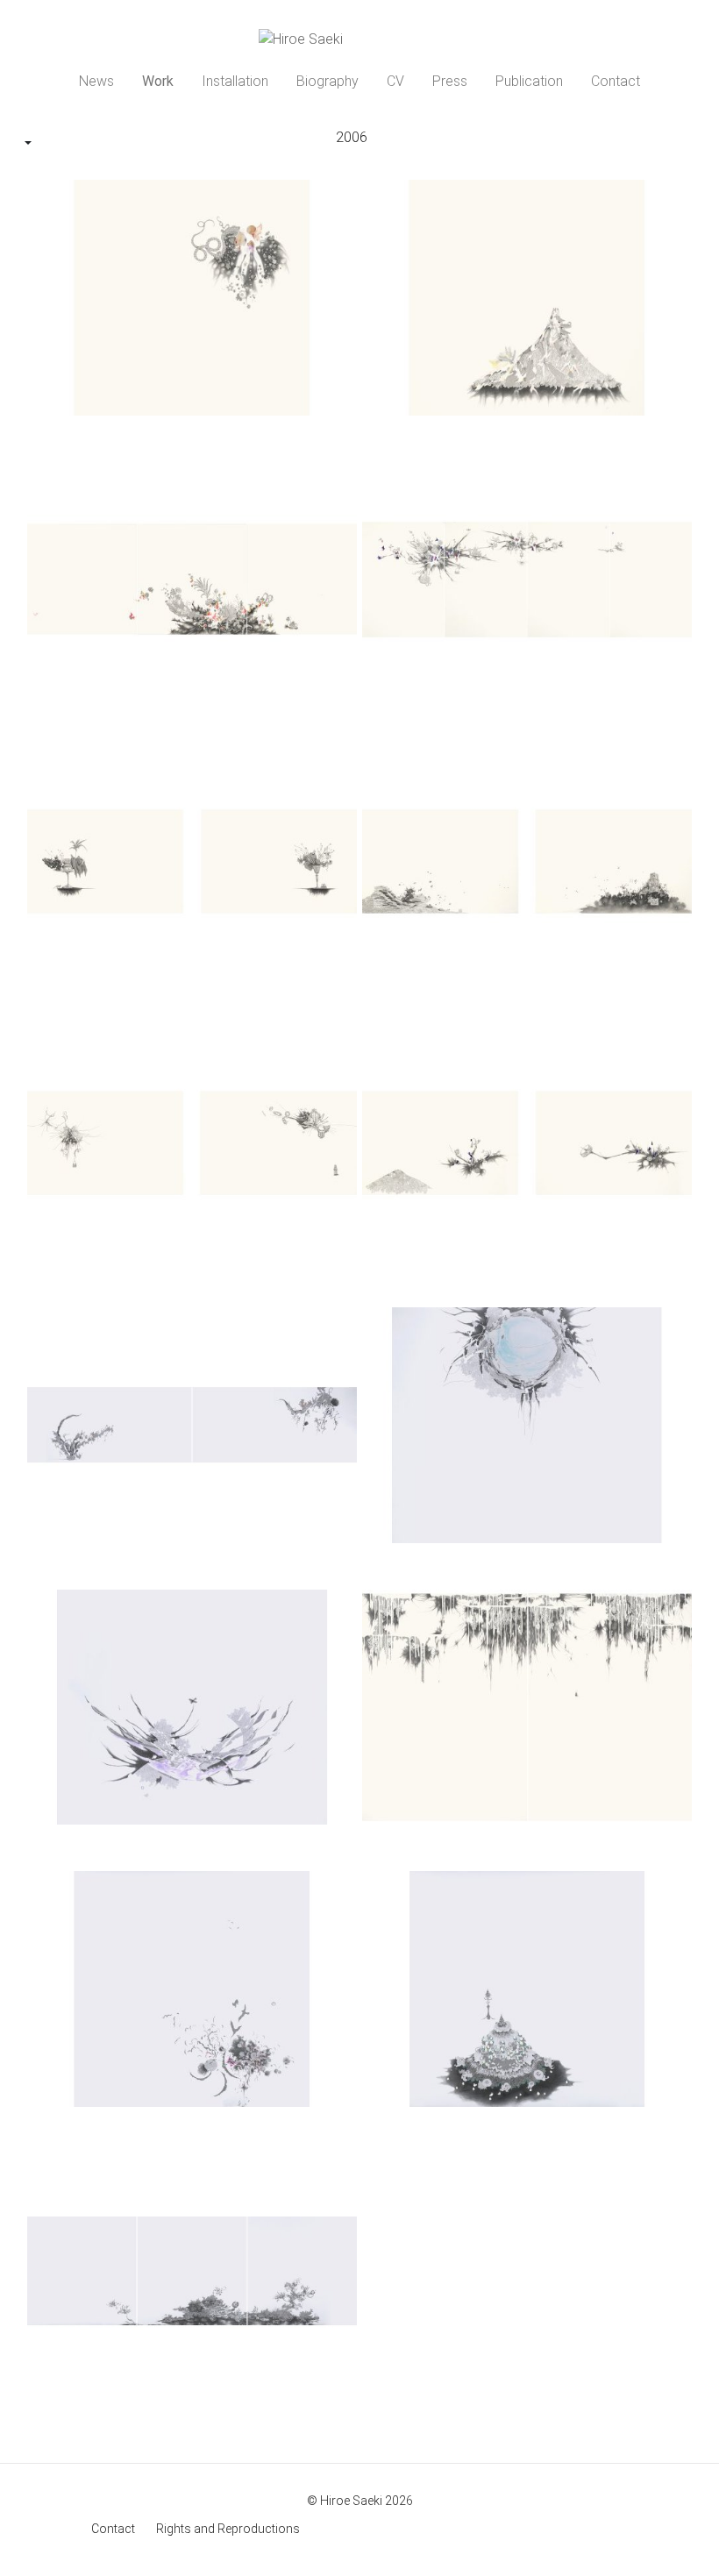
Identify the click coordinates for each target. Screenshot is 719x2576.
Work (158, 81)
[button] (28, 144)
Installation (235, 81)
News (96, 81)
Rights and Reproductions (228, 2529)
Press (450, 81)
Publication (529, 81)
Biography (327, 81)
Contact (616, 81)
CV (395, 81)
